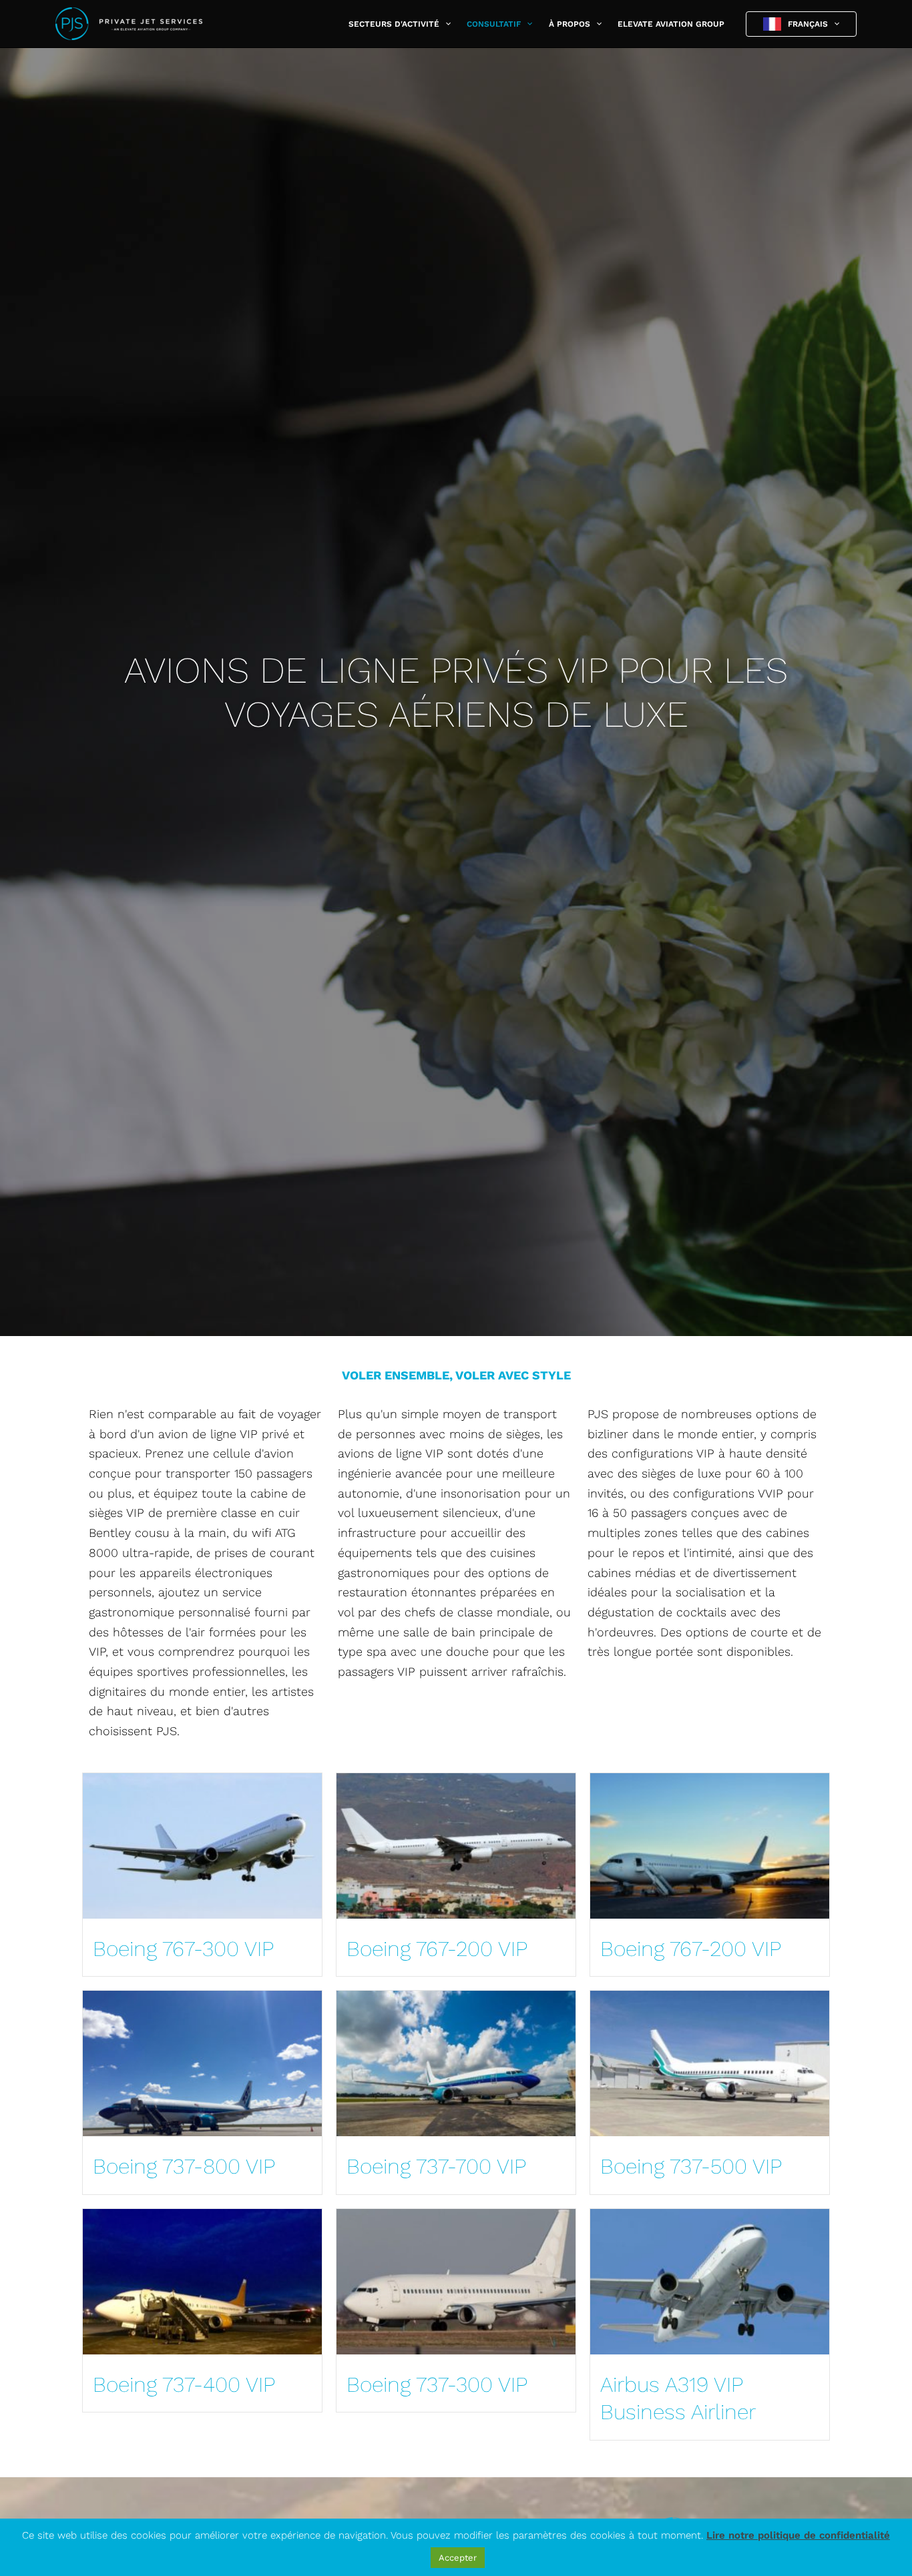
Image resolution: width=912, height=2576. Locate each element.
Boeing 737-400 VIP (184, 2384)
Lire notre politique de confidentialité (798, 2535)
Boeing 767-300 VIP (183, 1949)
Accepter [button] (458, 2558)
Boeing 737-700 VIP (436, 2166)
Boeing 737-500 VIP (691, 2166)
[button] (445, 24)
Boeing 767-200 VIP (437, 1949)
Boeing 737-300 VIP (437, 2384)
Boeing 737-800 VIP (184, 2166)
